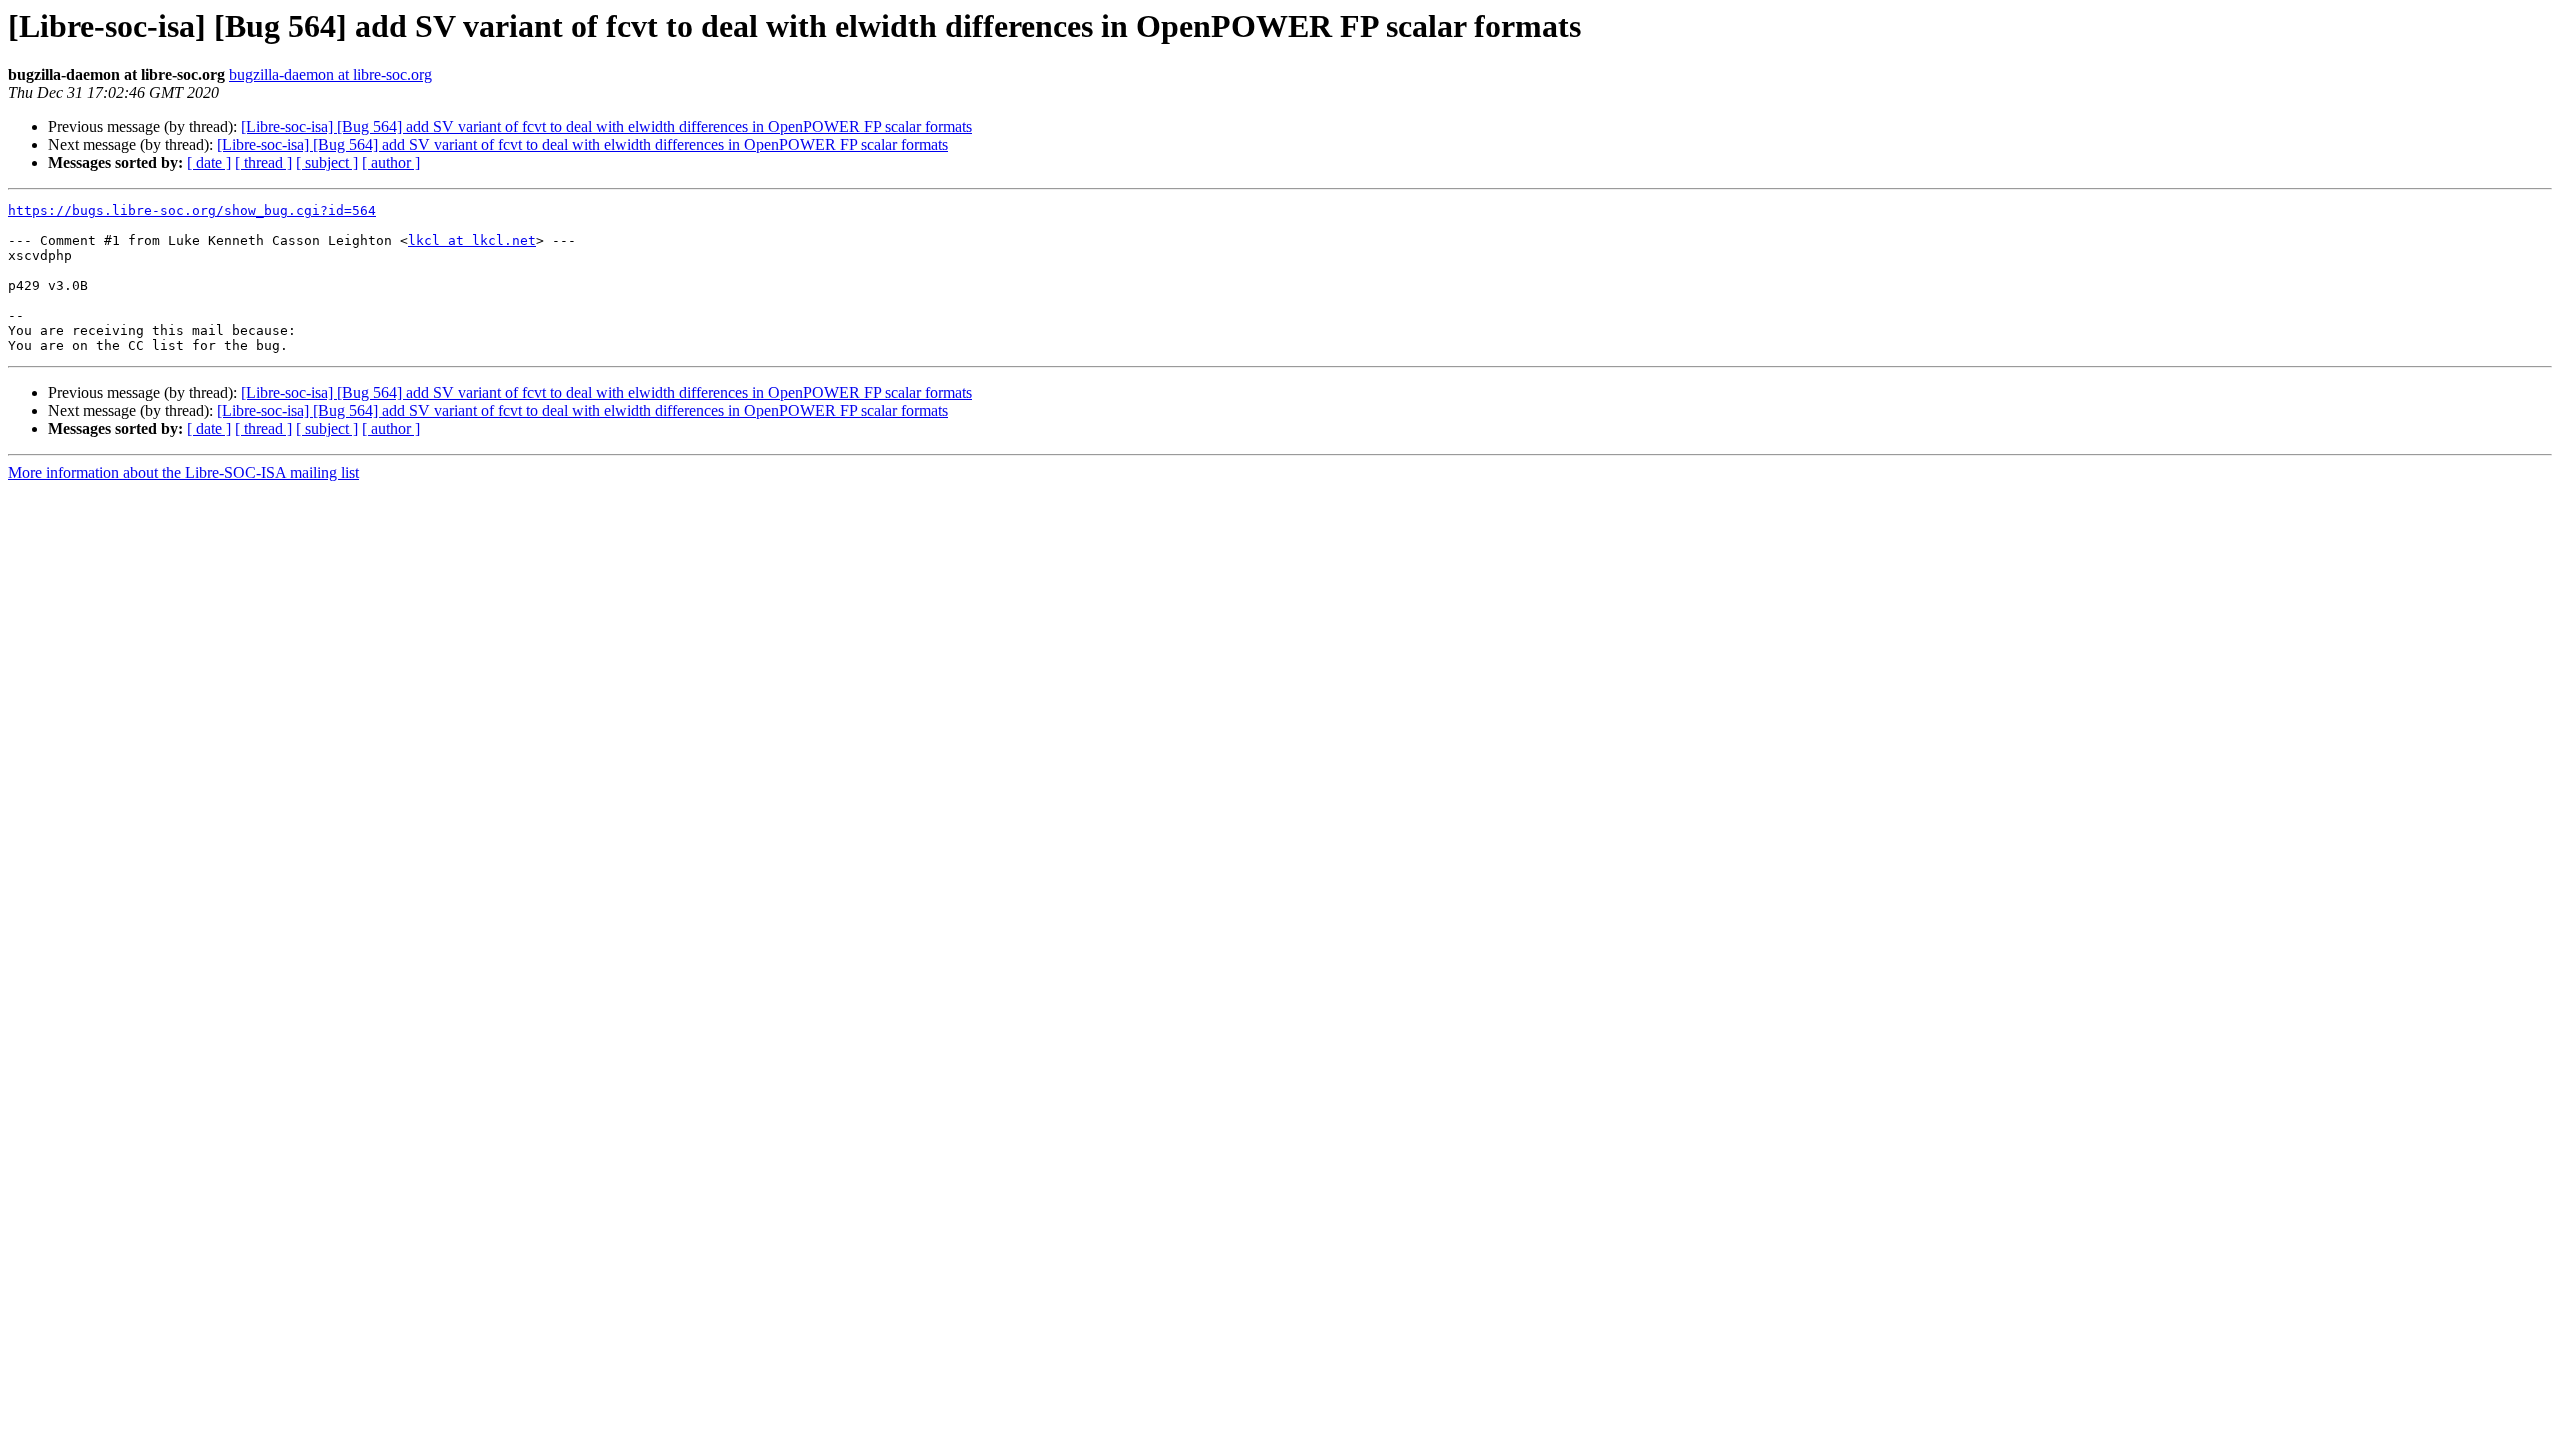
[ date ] (209, 162)
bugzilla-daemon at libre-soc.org (330, 74)
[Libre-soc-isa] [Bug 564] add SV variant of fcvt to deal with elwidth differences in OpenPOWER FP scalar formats (606, 126)
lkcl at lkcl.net (472, 240)
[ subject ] (327, 162)
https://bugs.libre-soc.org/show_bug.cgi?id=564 (192, 210)
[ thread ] (263, 162)
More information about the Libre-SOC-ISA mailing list (183, 472)
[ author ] (391, 162)
